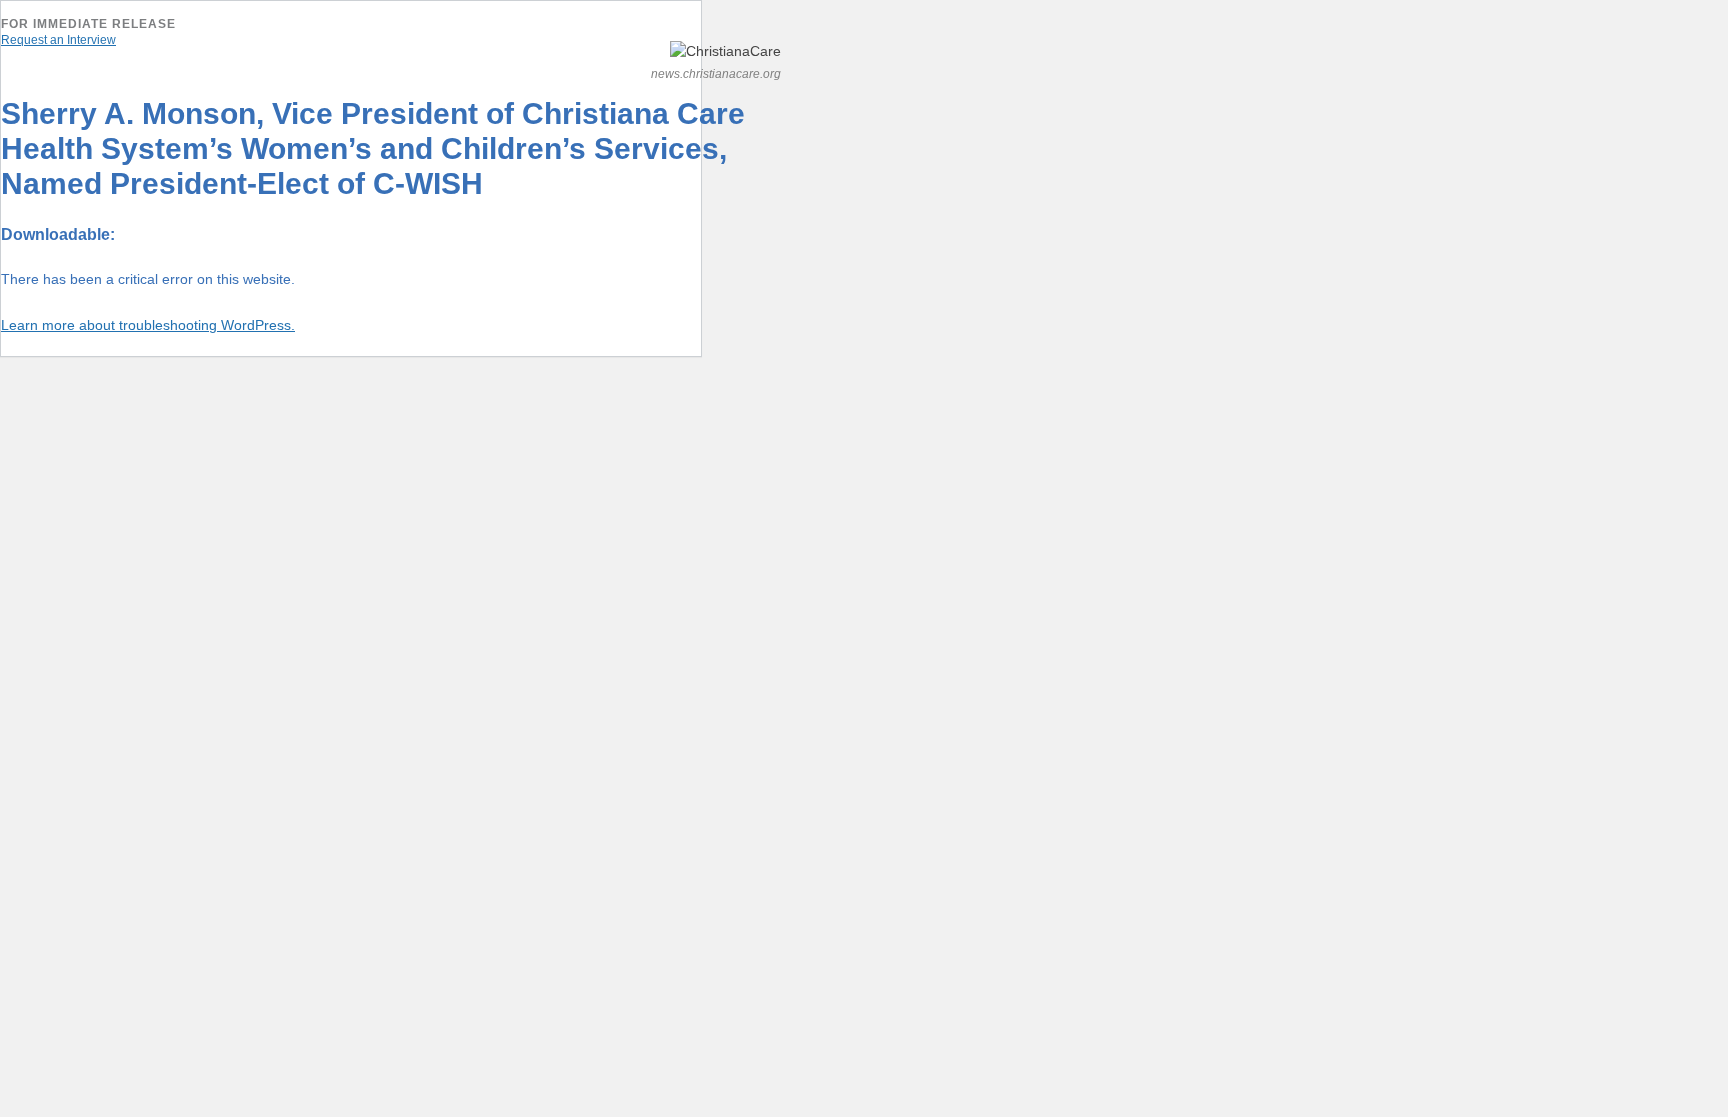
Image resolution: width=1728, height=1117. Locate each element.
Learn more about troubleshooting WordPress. (148, 325)
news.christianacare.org (716, 74)
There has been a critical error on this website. (148, 279)
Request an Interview (58, 40)
